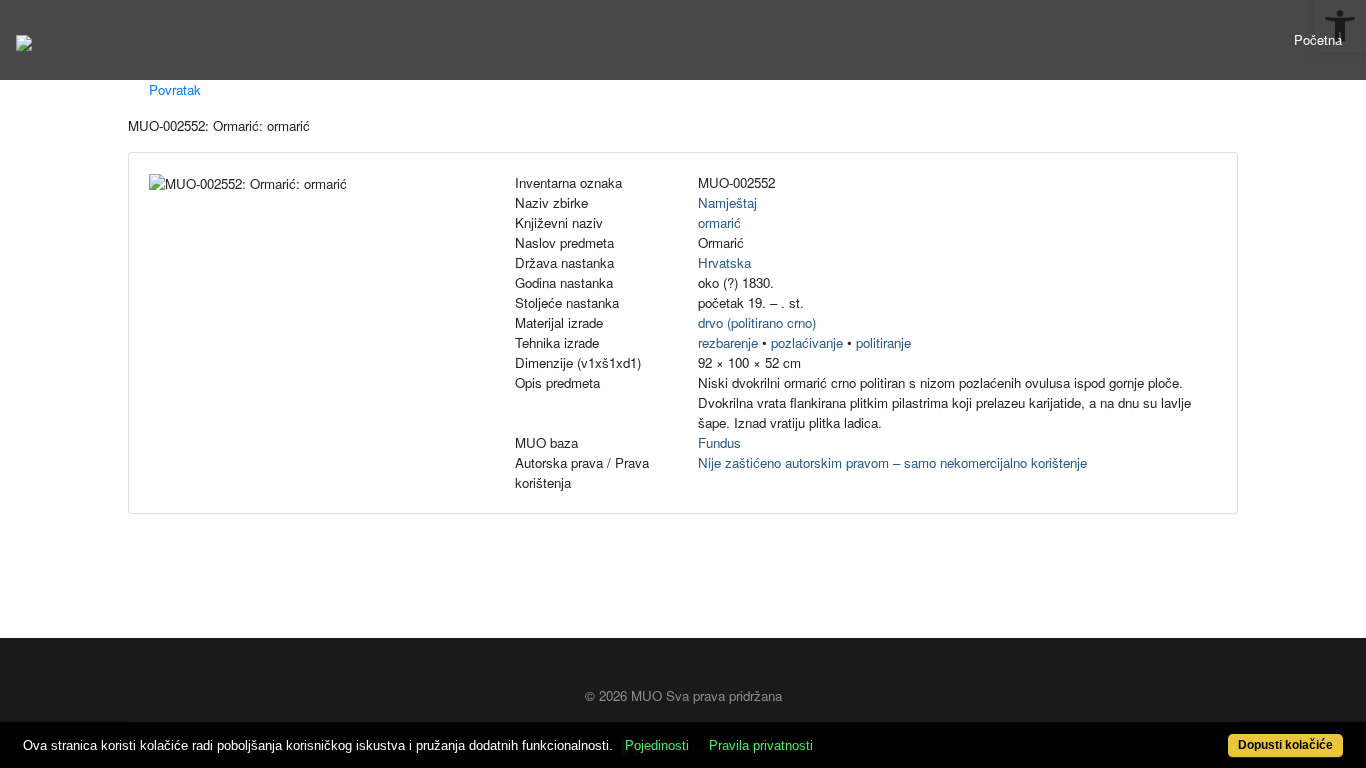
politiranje (883, 342)
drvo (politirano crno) (757, 322)
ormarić (719, 222)
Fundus (719, 442)
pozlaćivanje (807, 342)
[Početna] (24, 40)
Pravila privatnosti (761, 745)
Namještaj (727, 202)
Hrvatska (724, 262)
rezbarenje (728, 342)
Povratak (173, 89)
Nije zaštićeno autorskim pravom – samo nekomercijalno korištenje (892, 462)
